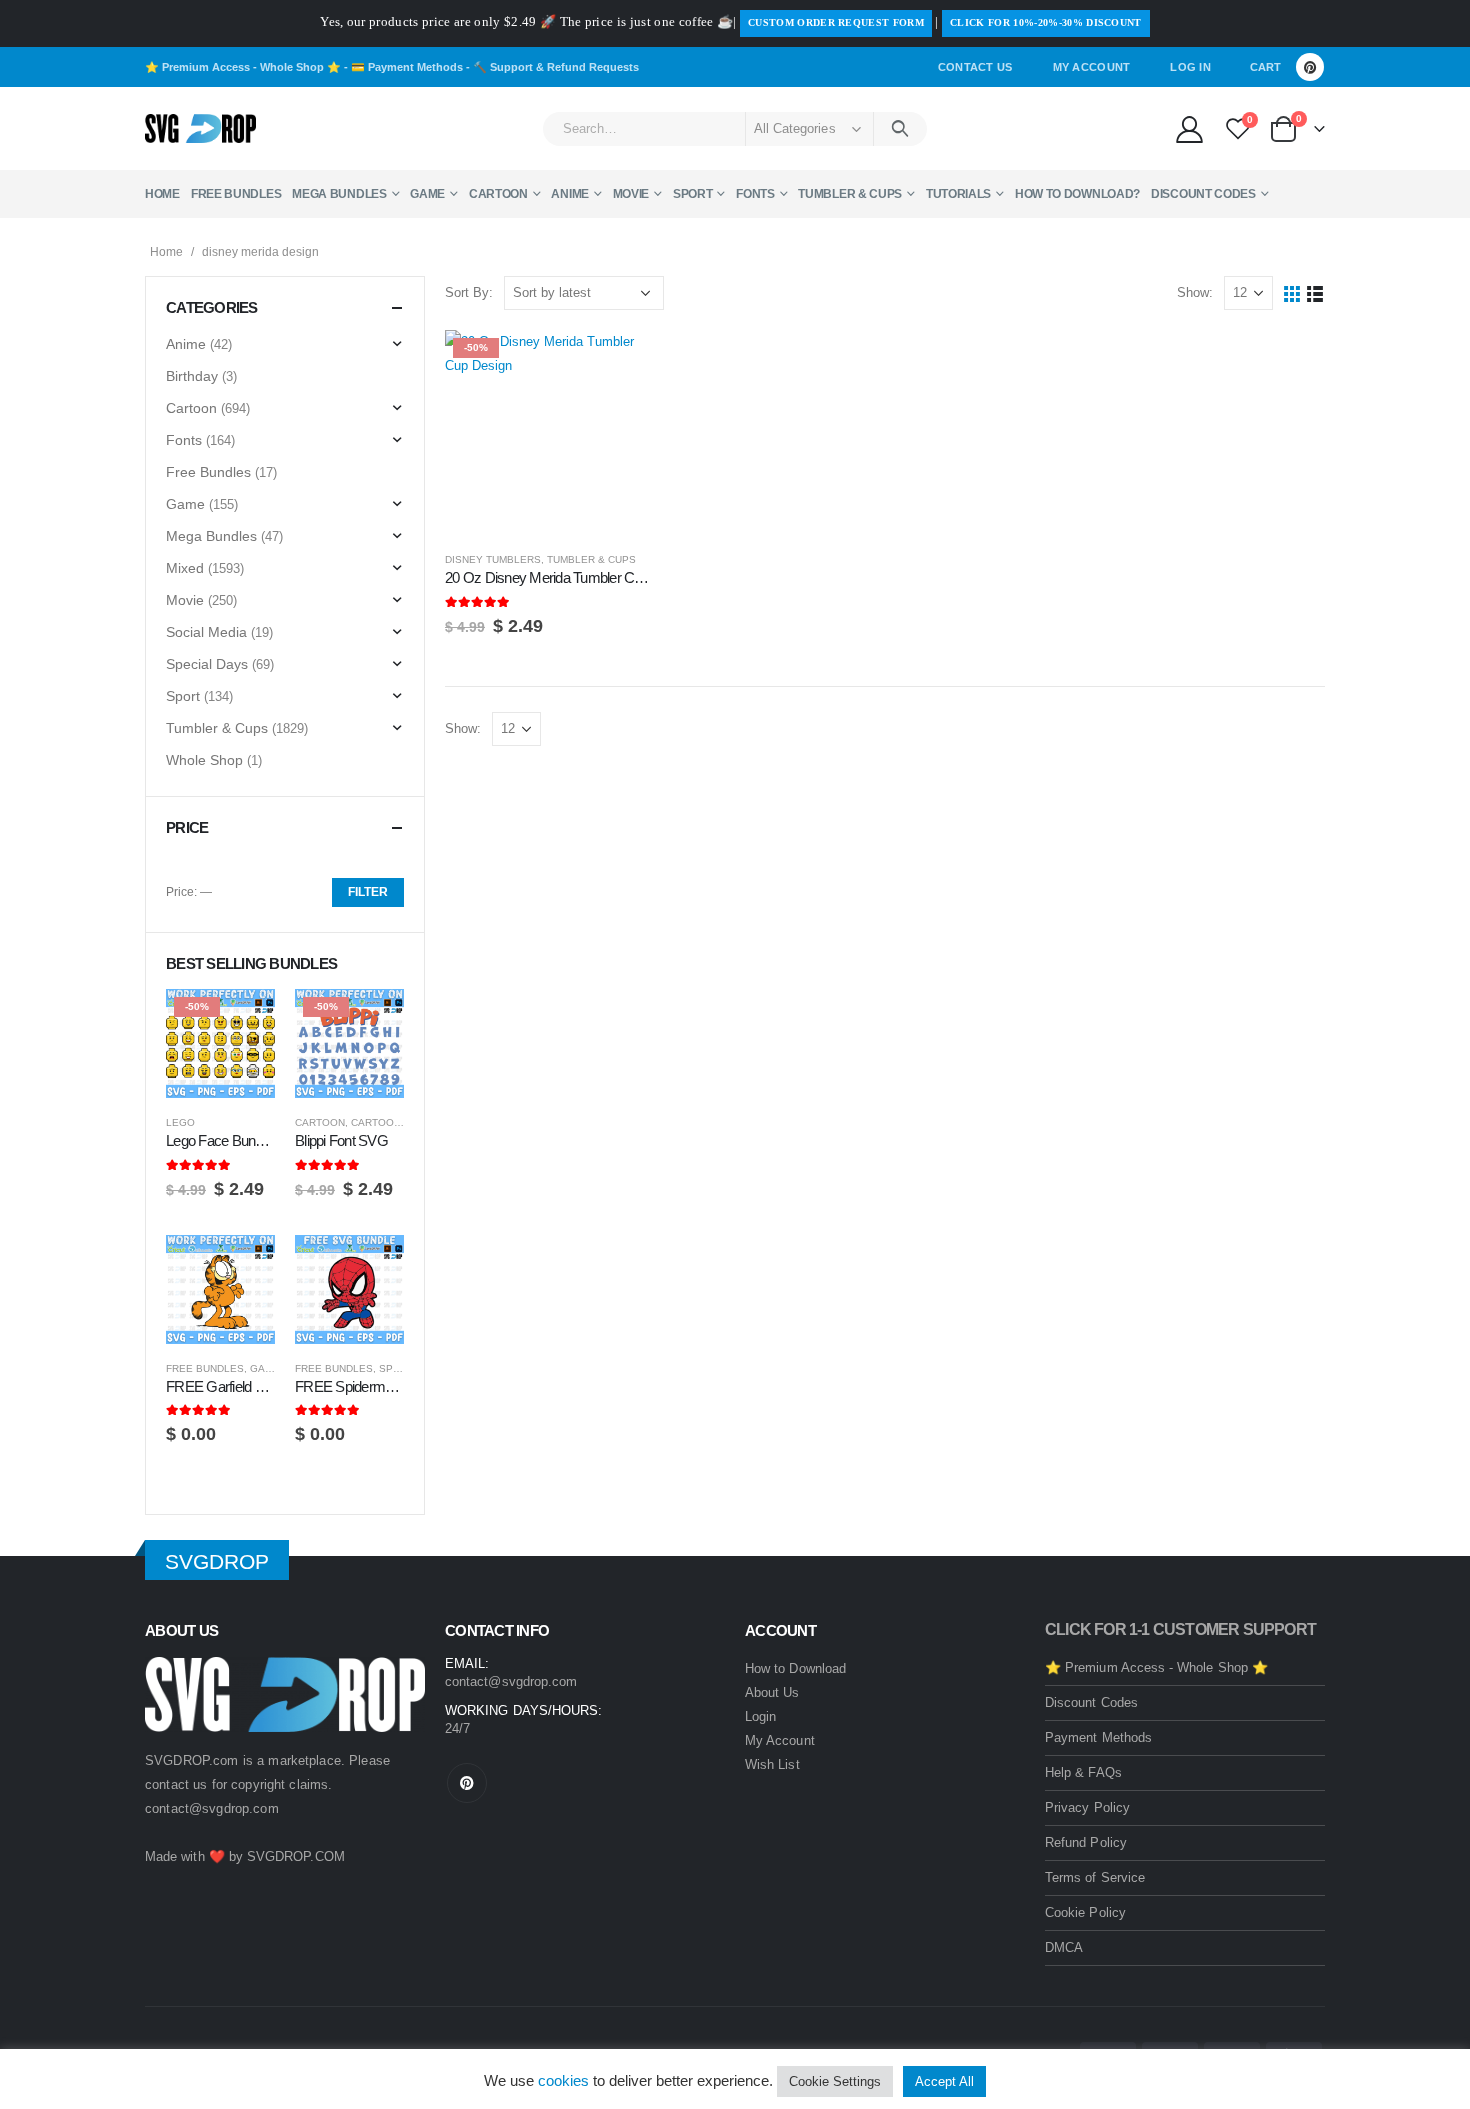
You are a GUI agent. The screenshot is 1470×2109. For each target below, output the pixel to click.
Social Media (206, 632)
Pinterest (467, 1783)
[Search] (900, 129)
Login (760, 1716)
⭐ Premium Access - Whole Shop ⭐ (243, 67)
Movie (631, 194)
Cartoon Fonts (394, 1122)
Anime (570, 194)
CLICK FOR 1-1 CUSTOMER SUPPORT (1180, 1629)
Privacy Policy (1087, 1807)
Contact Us (975, 67)
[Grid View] (1292, 293)
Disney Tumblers (493, 559)
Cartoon (498, 194)
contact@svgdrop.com (212, 1808)
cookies (563, 2080)
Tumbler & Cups (850, 194)
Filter (368, 892)
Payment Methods (1098, 1737)
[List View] (1315, 293)
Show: (1195, 292)
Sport (693, 194)
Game (427, 194)
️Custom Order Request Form (836, 22)
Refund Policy (1086, 1842)
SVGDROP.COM (296, 1856)
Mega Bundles (339, 194)
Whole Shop (204, 760)
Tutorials (958, 194)
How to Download (795, 1668)
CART (1265, 67)
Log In (1190, 67)
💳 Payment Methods (407, 67)
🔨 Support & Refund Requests (556, 67)
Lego (180, 1122)
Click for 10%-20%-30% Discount (1046, 22)
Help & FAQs (1083, 1772)
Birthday (192, 376)
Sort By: (469, 292)
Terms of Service (1095, 1877)
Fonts (755, 194)
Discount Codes (1203, 194)
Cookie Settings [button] (835, 2081)
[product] (220, 1289)
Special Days (207, 664)
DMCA (1064, 1947)
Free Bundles (236, 194)
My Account (1092, 67)
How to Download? (1077, 194)
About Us (772, 1692)
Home (162, 194)
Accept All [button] (944, 2081)
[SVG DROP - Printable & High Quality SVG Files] (200, 129)
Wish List (772, 1764)
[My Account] (1189, 128)
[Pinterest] (1310, 67)
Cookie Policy (1085, 1912)
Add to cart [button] (617, 363)
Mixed (185, 568)
